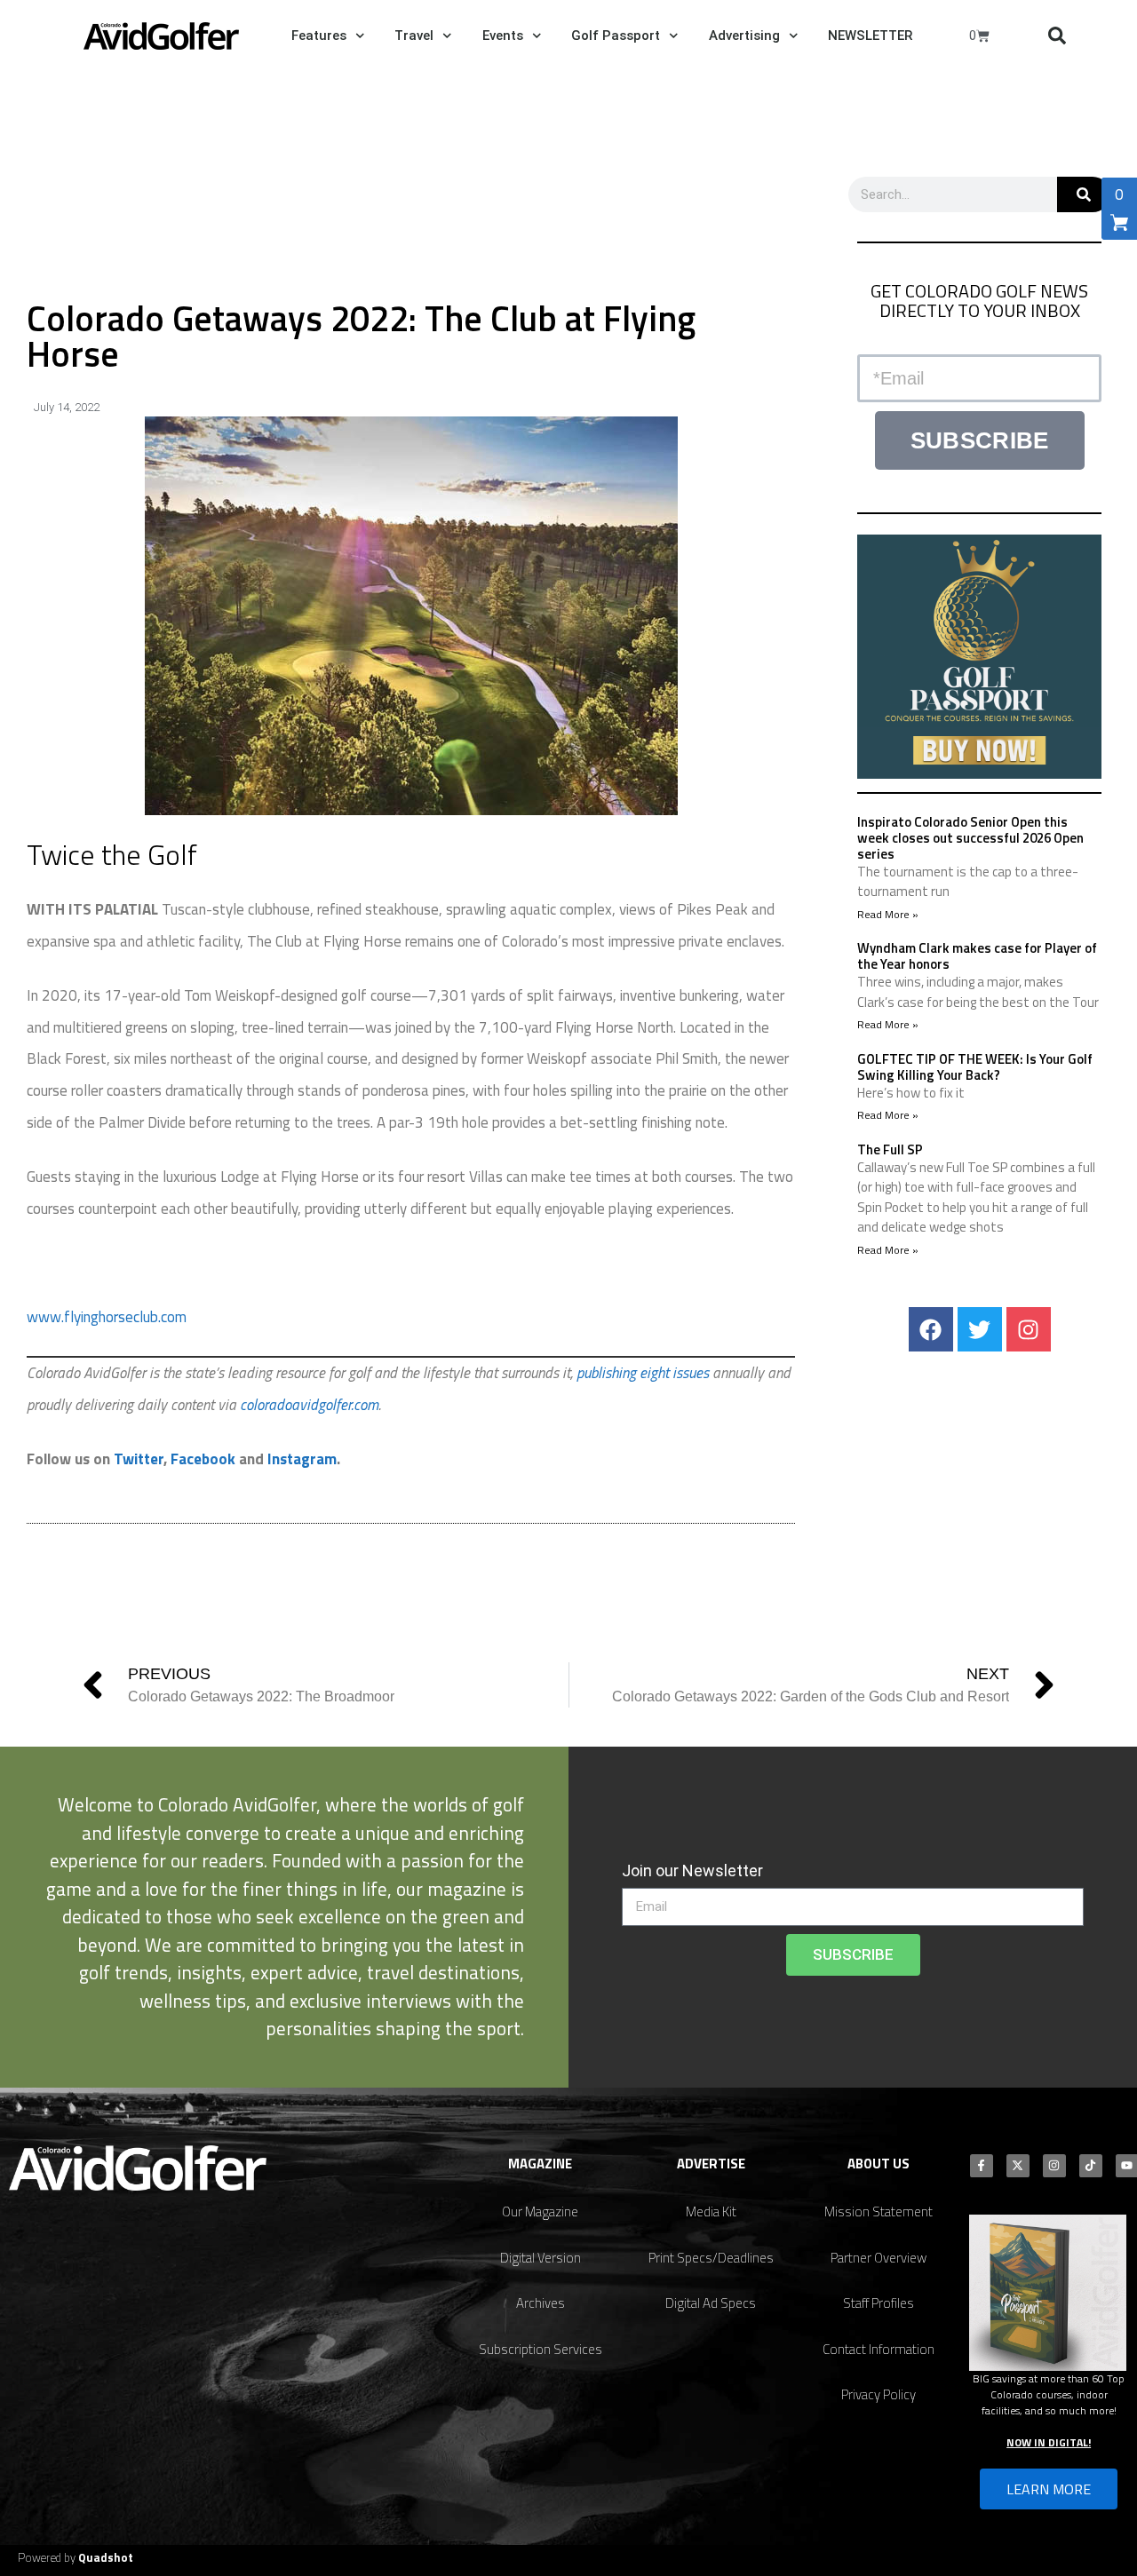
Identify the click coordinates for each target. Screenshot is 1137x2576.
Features (319, 36)
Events (503, 36)
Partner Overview (879, 2258)
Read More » (888, 914)
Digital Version (541, 2258)
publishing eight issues (644, 1373)
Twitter (139, 1459)
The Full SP (890, 1149)
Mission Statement (879, 2211)
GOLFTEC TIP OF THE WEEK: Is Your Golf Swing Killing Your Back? (975, 1067)
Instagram (302, 1459)
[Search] (1084, 194)
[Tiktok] (1091, 2166)
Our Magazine (540, 2211)
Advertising (744, 36)
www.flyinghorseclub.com (107, 1317)
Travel (414, 36)
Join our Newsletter (692, 1871)
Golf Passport (616, 36)
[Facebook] (931, 1329)
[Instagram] (1029, 1329)
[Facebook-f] (982, 2166)
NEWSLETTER (870, 36)
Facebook (203, 1459)
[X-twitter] (1018, 2166)
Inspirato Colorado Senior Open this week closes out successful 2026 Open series (970, 838)
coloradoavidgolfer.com (309, 1405)
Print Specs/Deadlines (711, 2258)
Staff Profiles (879, 2303)
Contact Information (879, 2349)
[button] (1057, 36)
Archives (541, 2303)
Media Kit (711, 2211)
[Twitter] (980, 1329)
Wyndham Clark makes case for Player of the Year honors (977, 956)
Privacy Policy (879, 2394)
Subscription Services (541, 2349)
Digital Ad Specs (711, 2303)
